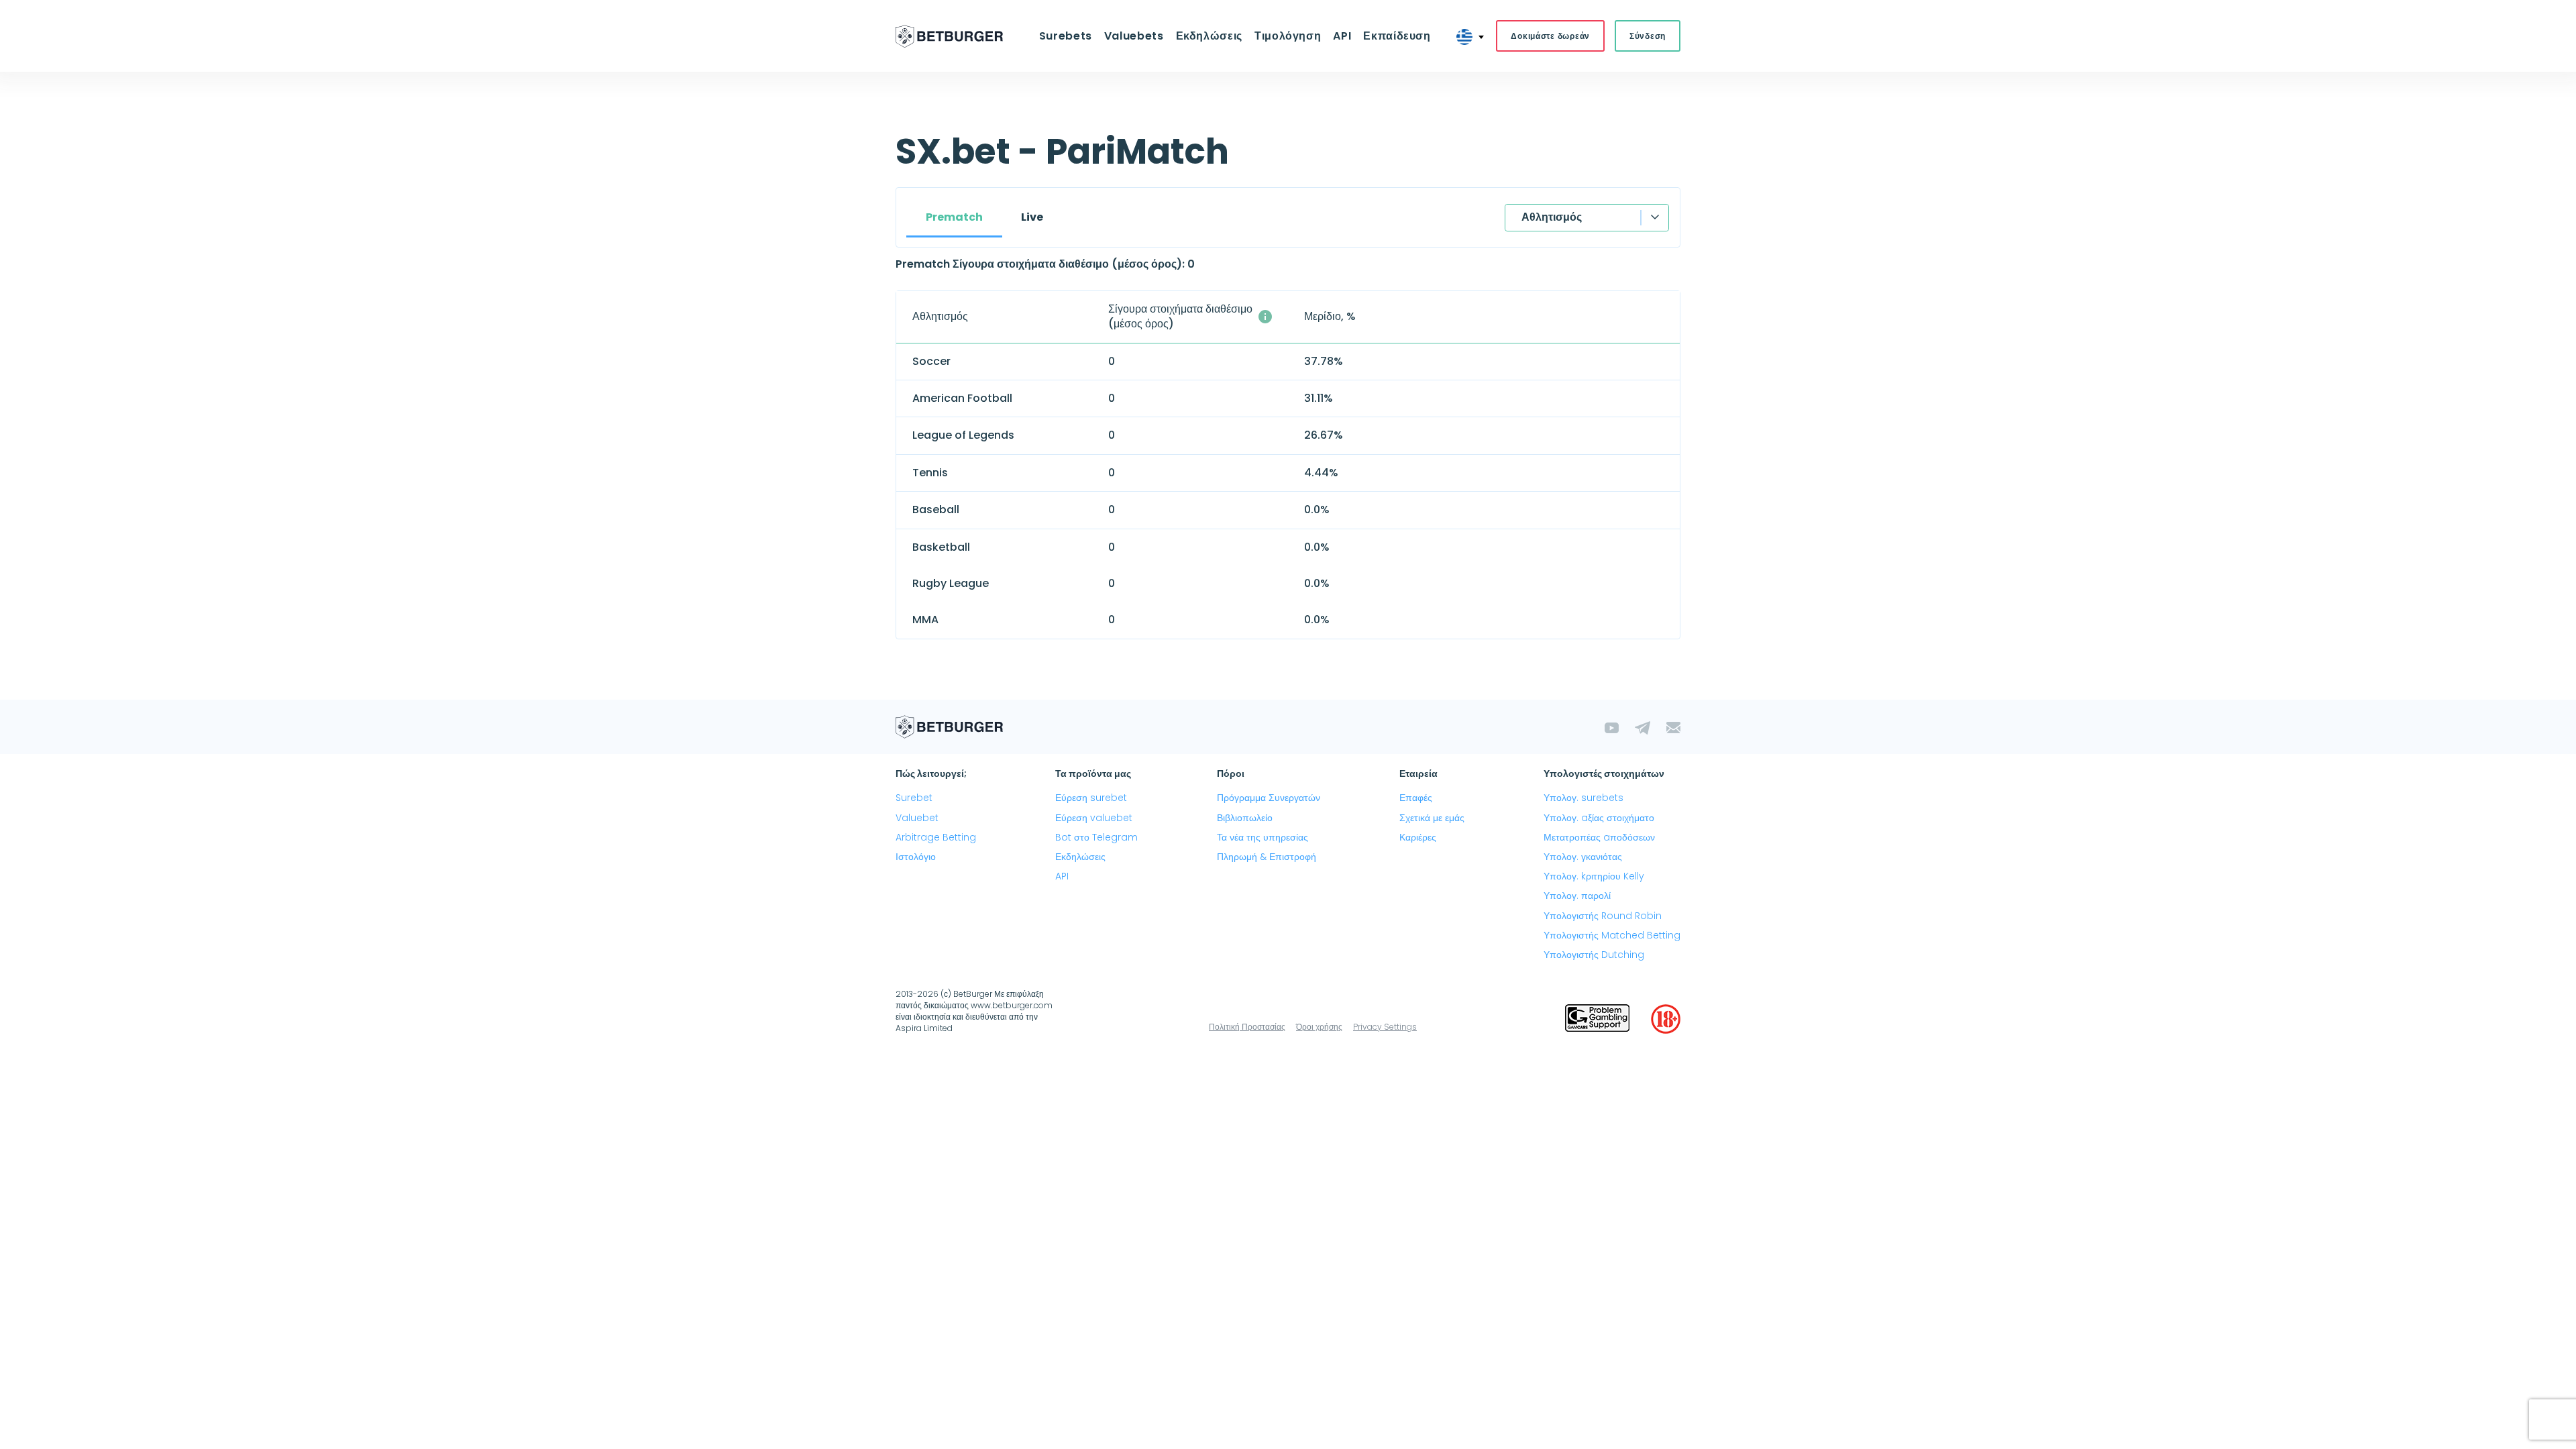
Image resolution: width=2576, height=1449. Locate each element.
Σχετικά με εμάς (1432, 818)
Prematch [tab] (954, 217)
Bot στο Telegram (1096, 837)
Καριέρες (1418, 837)
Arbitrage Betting (936, 837)
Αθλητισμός (1552, 217)
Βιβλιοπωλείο (1245, 818)
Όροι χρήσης (1319, 1027)
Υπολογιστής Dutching (1594, 955)
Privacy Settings (1385, 1027)
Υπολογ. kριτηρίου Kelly (1594, 876)
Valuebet (917, 818)
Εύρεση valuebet (1094, 818)
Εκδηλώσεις (1080, 857)
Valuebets (1134, 36)
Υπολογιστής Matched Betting (1612, 935)
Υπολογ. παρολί (1577, 896)
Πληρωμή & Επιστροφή (1267, 857)
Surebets (1066, 36)
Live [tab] (1032, 217)
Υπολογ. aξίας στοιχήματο (1599, 818)
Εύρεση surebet (1091, 798)
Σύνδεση (1648, 36)
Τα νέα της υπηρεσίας (1263, 837)
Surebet (914, 798)
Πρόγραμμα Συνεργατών (1269, 798)
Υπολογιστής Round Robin (1603, 916)
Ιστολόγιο (916, 857)
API (1342, 36)
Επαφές (1416, 798)
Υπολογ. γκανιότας (1583, 857)
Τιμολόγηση (1288, 36)
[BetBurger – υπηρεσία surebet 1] (949, 36)
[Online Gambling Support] (1597, 1019)
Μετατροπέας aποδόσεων (1599, 837)
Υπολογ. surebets (1584, 798)
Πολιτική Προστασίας (1247, 1027)
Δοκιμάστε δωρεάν (1550, 36)
